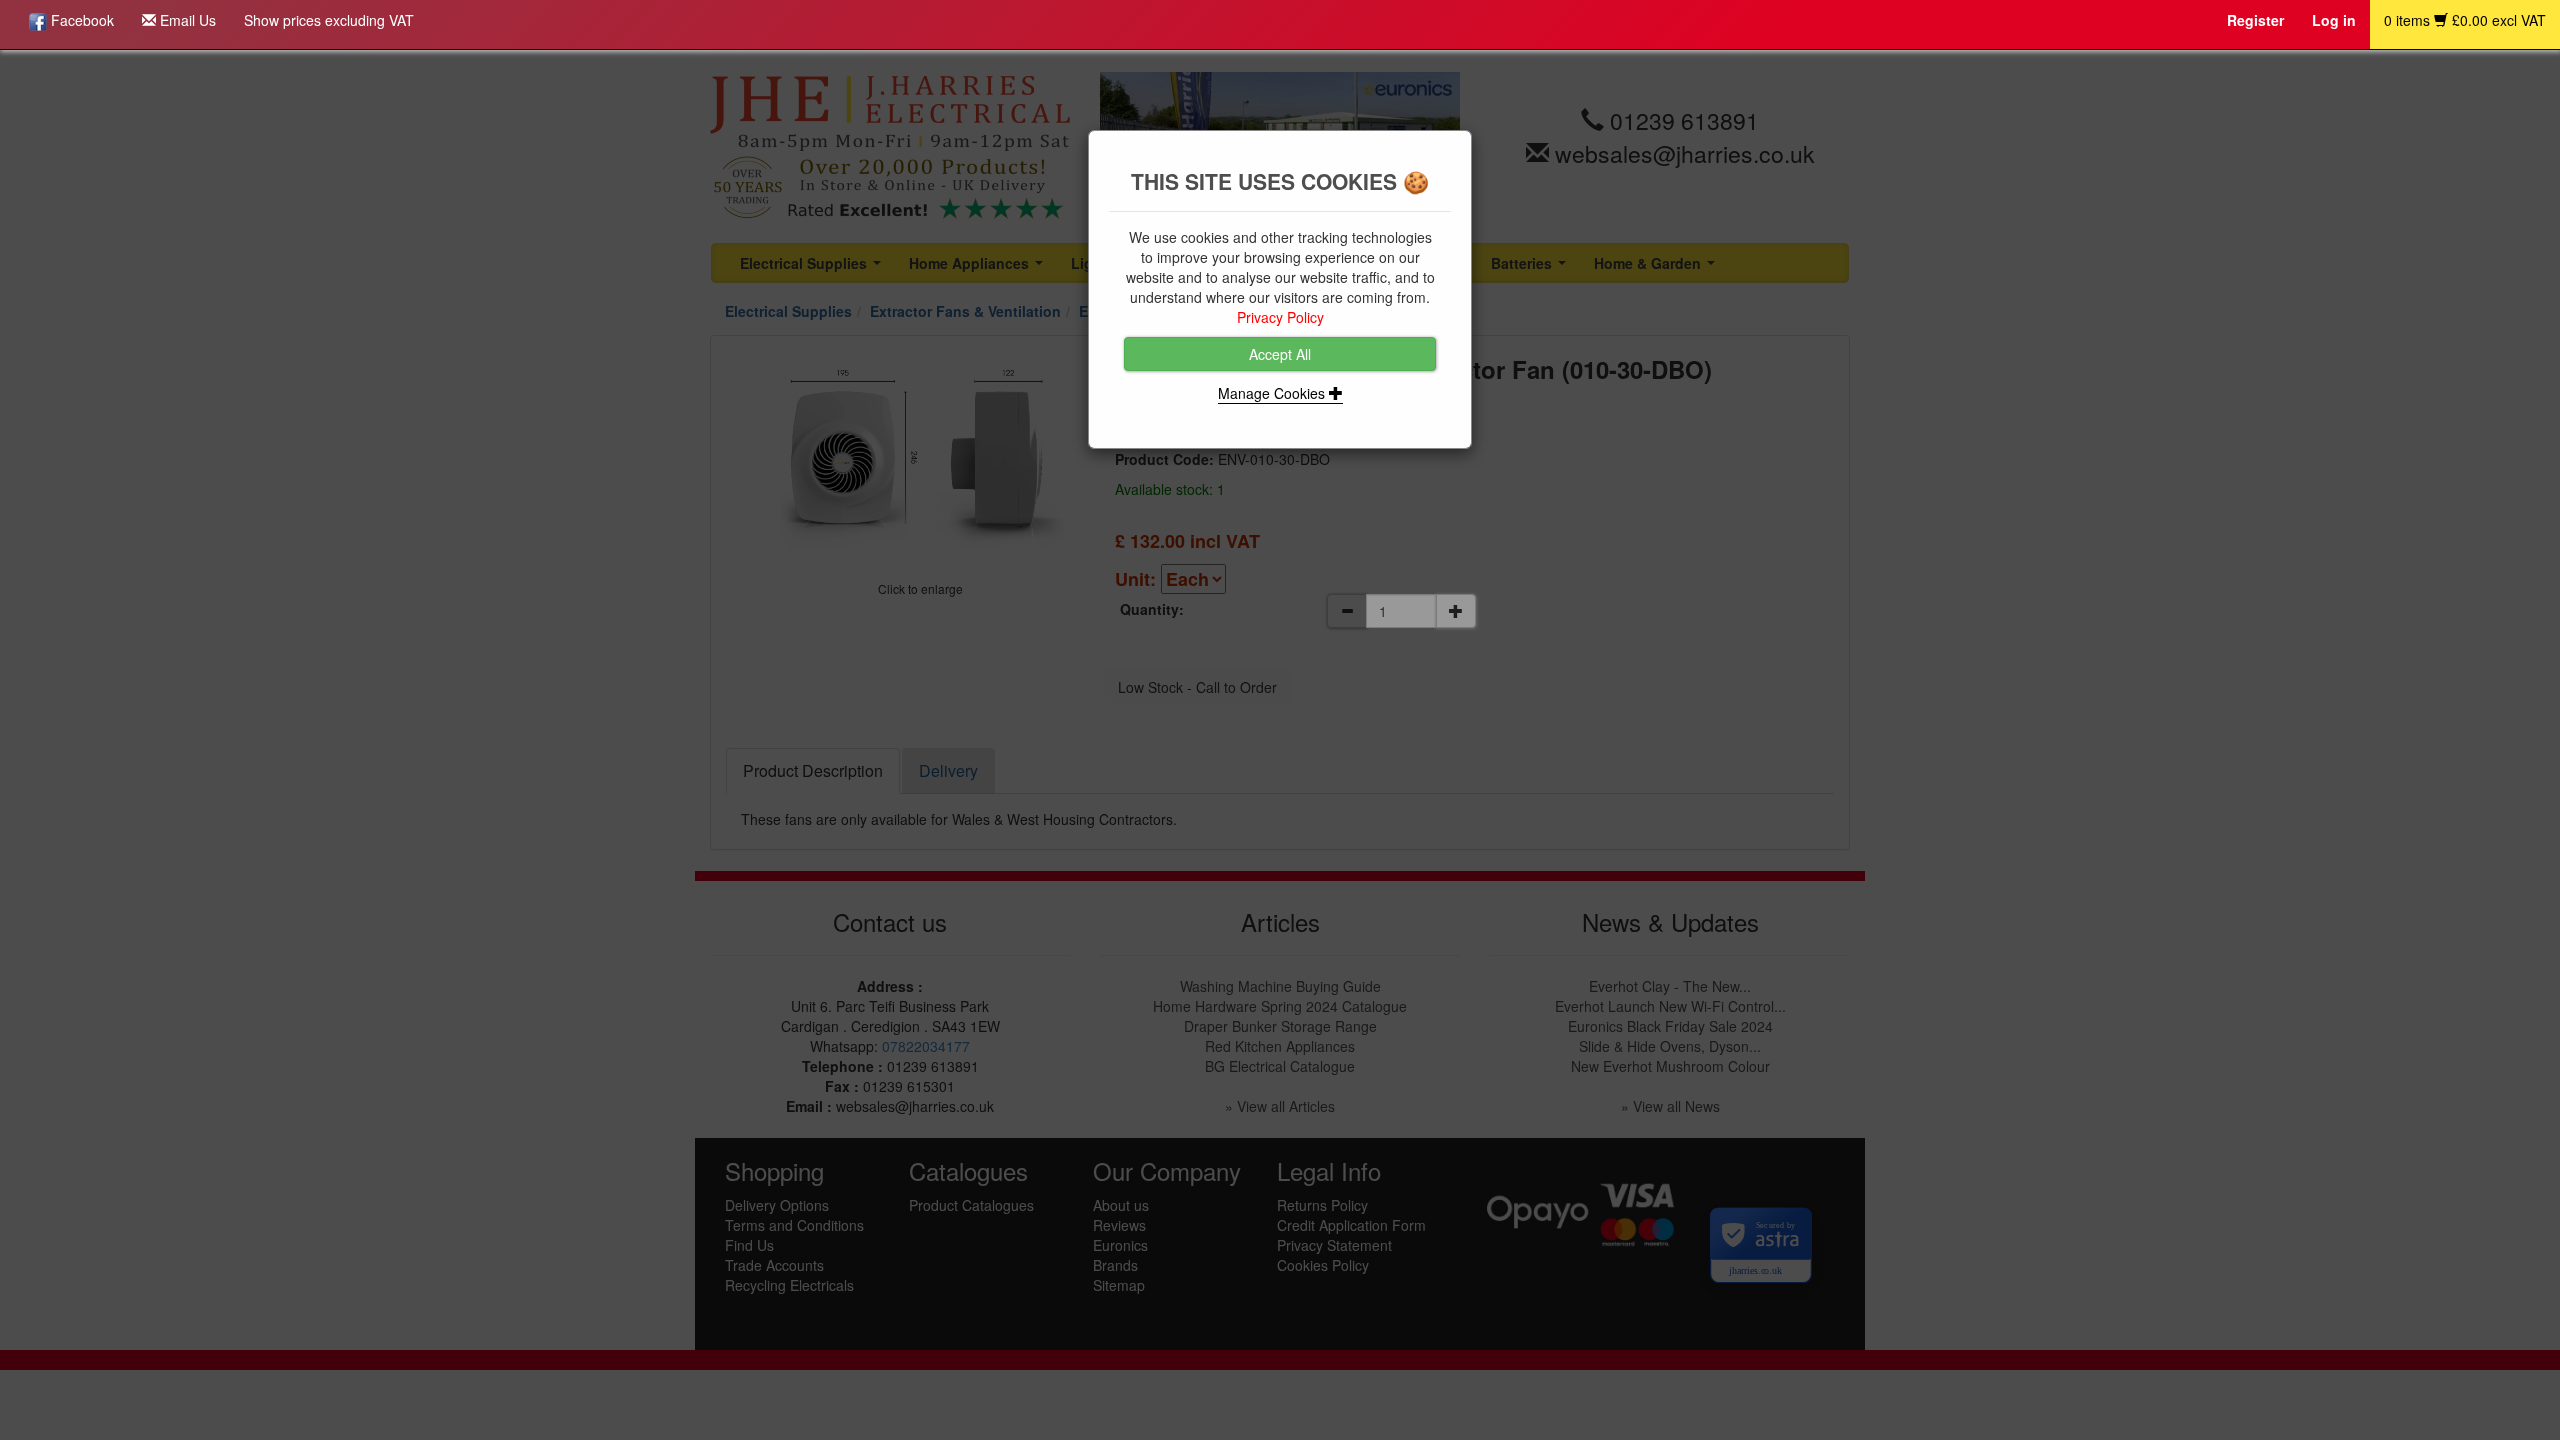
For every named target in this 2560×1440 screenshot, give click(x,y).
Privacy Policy (1280, 317)
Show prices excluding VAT (329, 20)
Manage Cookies (1273, 393)
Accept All (1280, 354)
